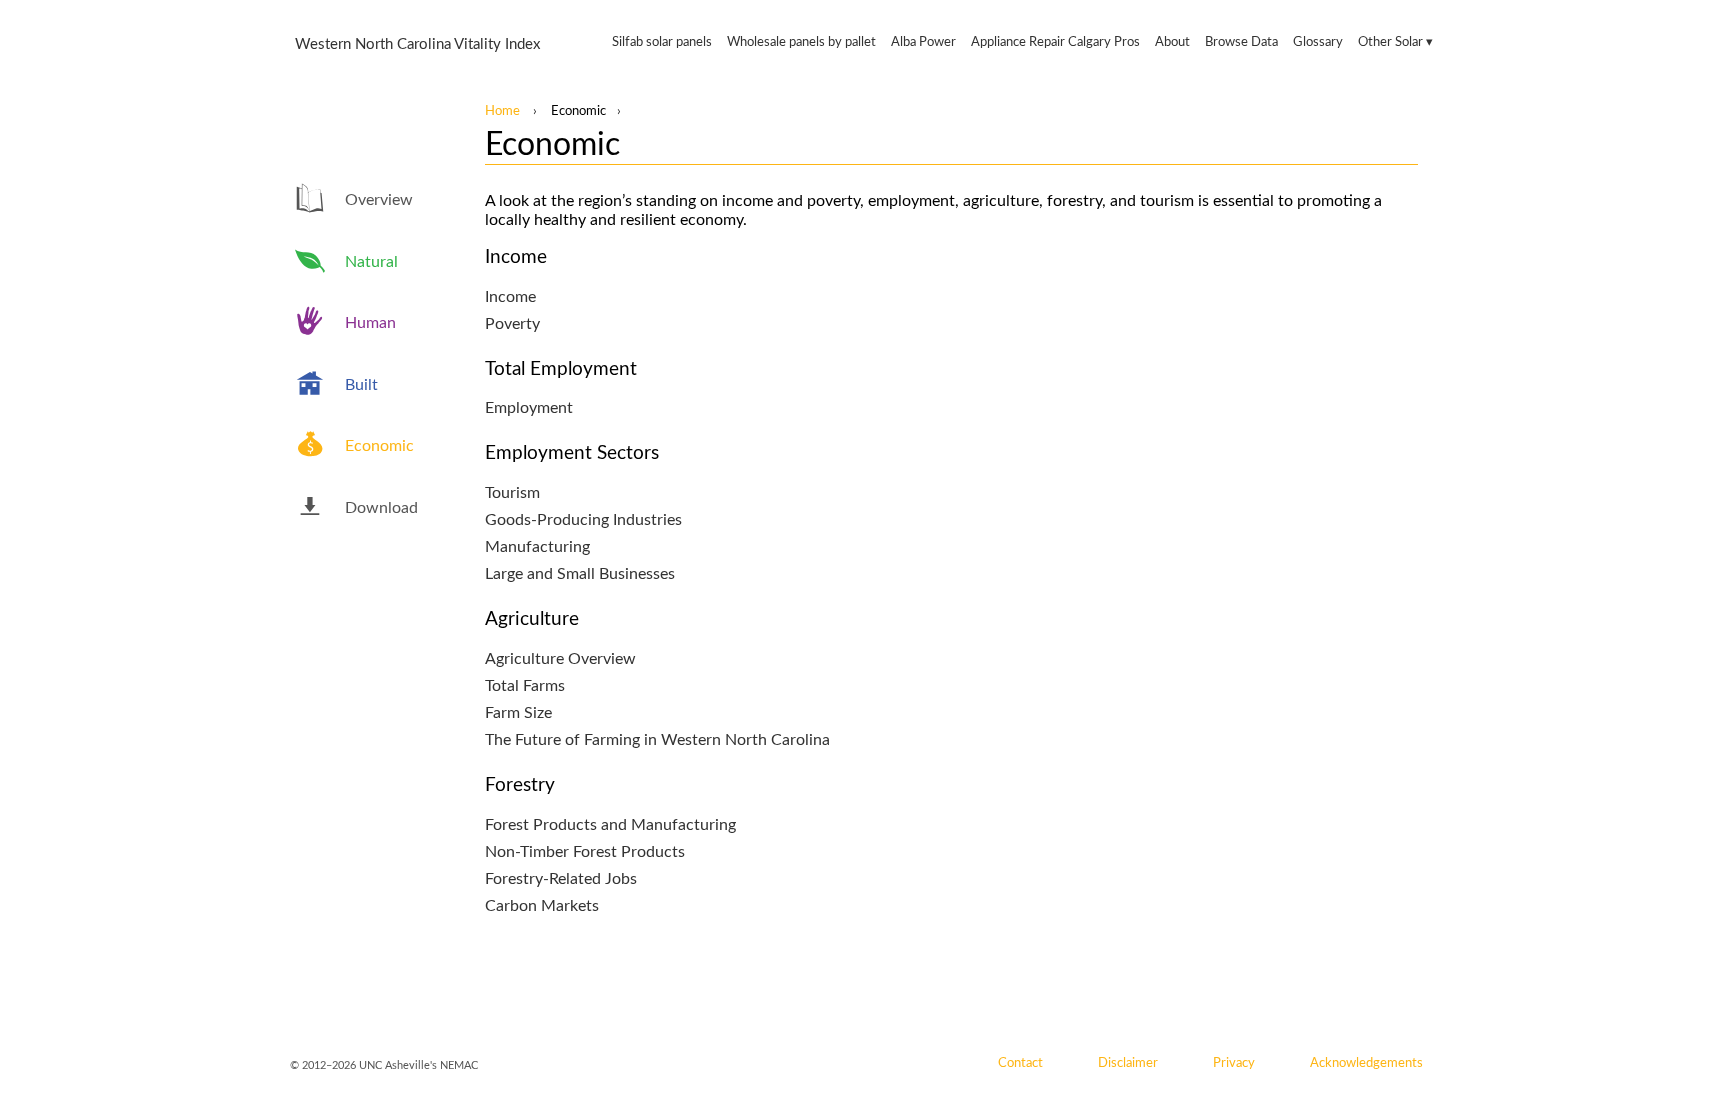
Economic (379, 446)
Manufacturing (537, 547)
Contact (1020, 1063)
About (1172, 42)
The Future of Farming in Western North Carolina (657, 740)
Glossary (1318, 42)
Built (361, 385)
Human (370, 323)
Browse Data (1241, 42)
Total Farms (525, 686)
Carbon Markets (542, 906)
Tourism (512, 493)
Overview (379, 200)
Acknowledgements (1366, 1063)
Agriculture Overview (560, 659)
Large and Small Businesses (580, 574)
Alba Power (923, 42)
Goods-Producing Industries (583, 520)
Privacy (1234, 1063)
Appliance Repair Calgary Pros (1055, 42)
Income (510, 297)
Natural (371, 262)
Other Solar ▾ (1395, 42)
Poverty (512, 324)
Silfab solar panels (662, 42)
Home (502, 111)
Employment (529, 408)
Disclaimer (1128, 1063)
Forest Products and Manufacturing (610, 825)
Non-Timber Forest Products (585, 852)
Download (381, 508)
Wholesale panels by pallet (801, 42)
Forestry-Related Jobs (561, 879)
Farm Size (518, 713)
